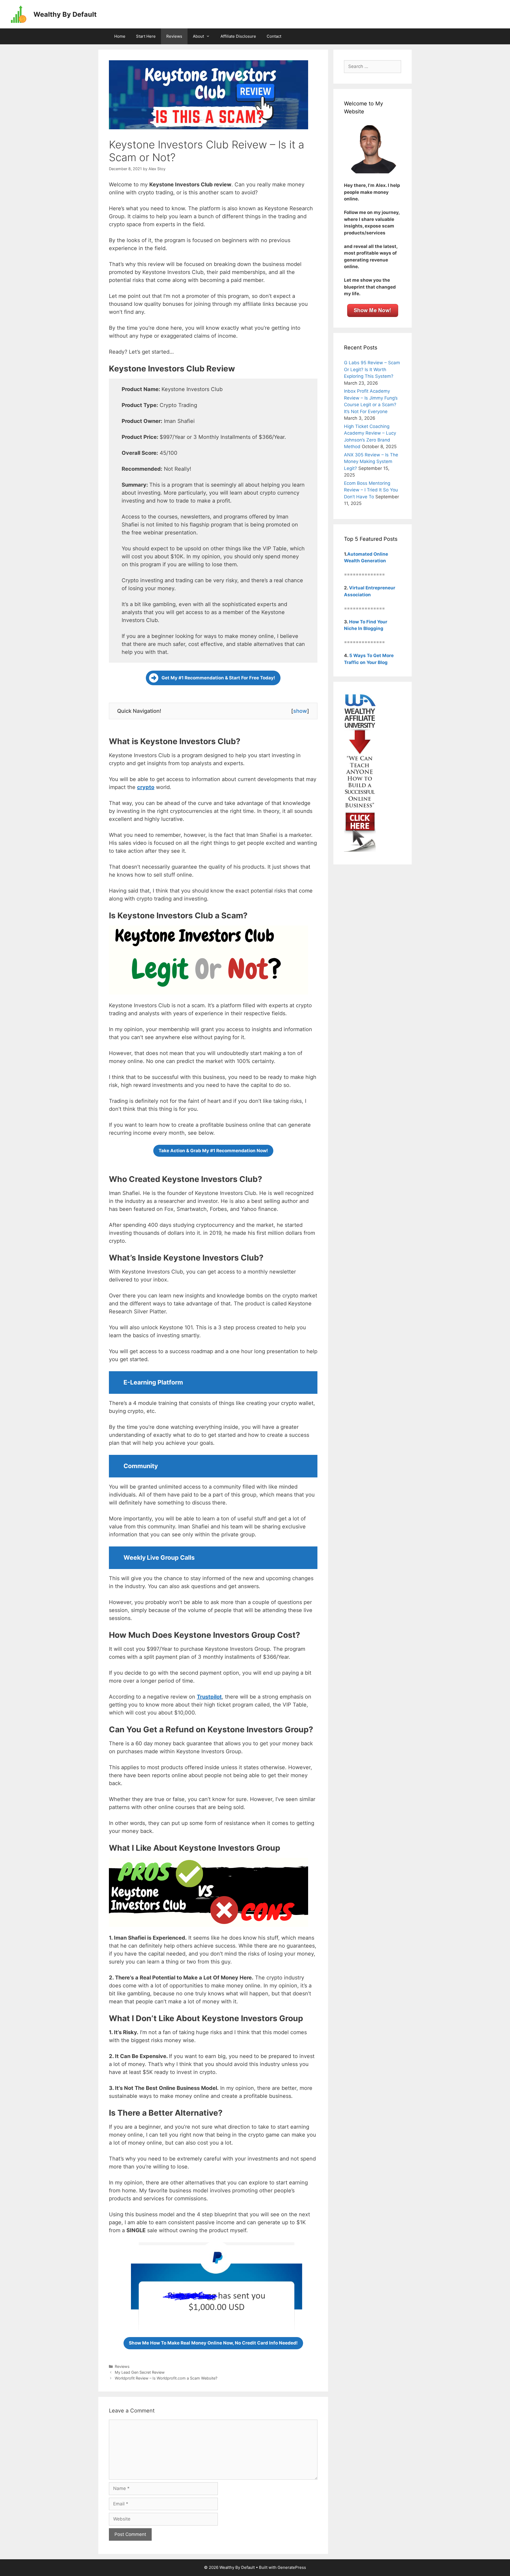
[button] (213, 678)
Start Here (146, 36)
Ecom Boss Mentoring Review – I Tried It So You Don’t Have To (371, 490)
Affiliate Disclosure (238, 36)
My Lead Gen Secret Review (140, 2372)
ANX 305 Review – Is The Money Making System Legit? (371, 462)
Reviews (174, 36)
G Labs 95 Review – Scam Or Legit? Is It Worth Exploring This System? (372, 369)
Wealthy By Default (65, 14)
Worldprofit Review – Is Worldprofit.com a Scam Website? (166, 2378)
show (300, 711)
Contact (274, 36)
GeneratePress (292, 2567)
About (198, 36)
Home (120, 36)
